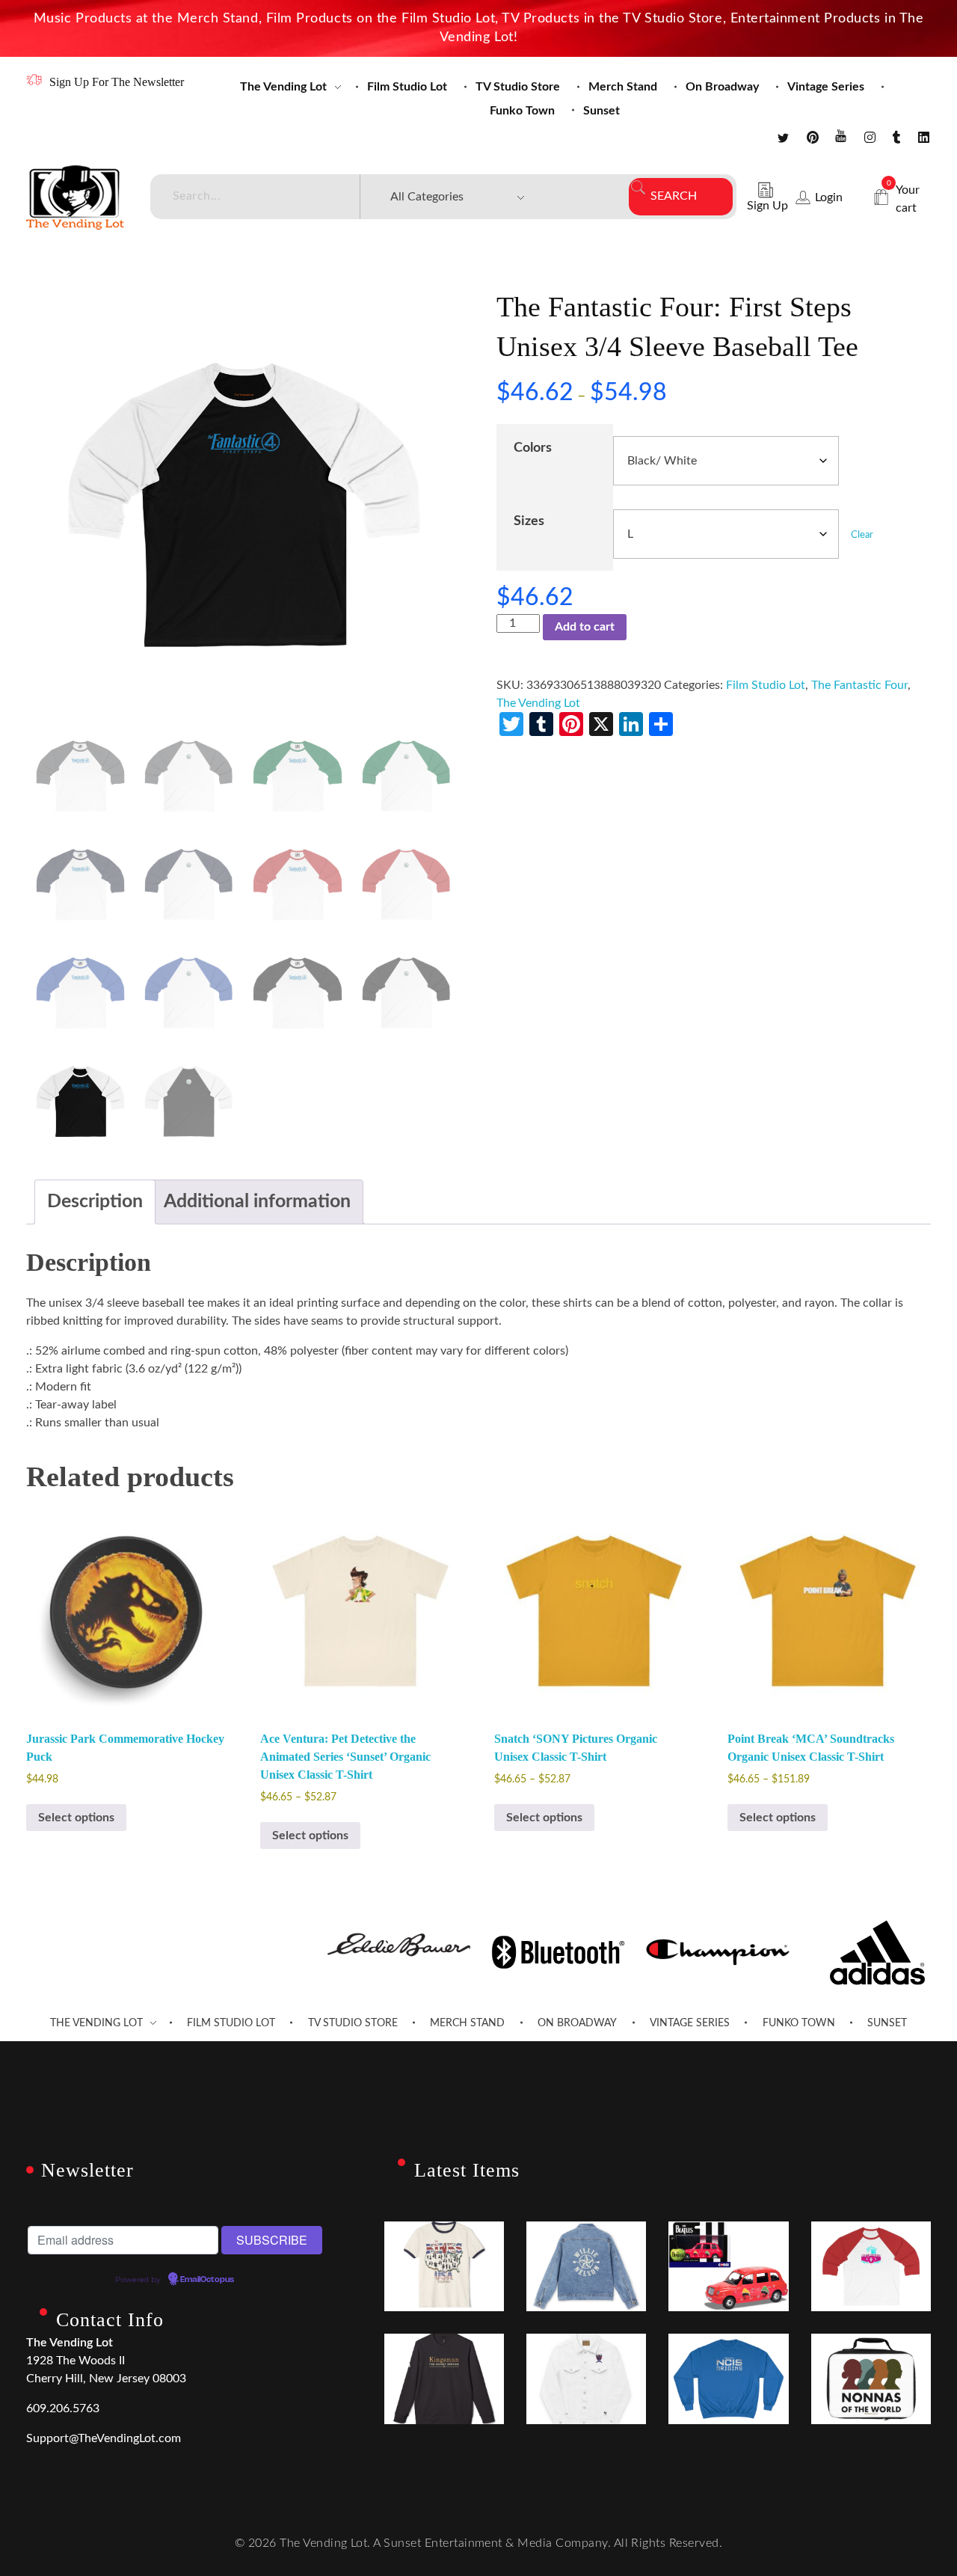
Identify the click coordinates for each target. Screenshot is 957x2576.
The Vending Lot (538, 703)
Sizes (529, 521)
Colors (533, 448)
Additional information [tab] (257, 1202)
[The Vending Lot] (75, 197)
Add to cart (585, 627)
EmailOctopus (207, 2280)
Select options (76, 1818)
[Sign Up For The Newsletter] (34, 80)
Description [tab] (95, 1202)
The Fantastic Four (859, 685)
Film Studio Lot (766, 685)
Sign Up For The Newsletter (117, 82)
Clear (862, 535)
